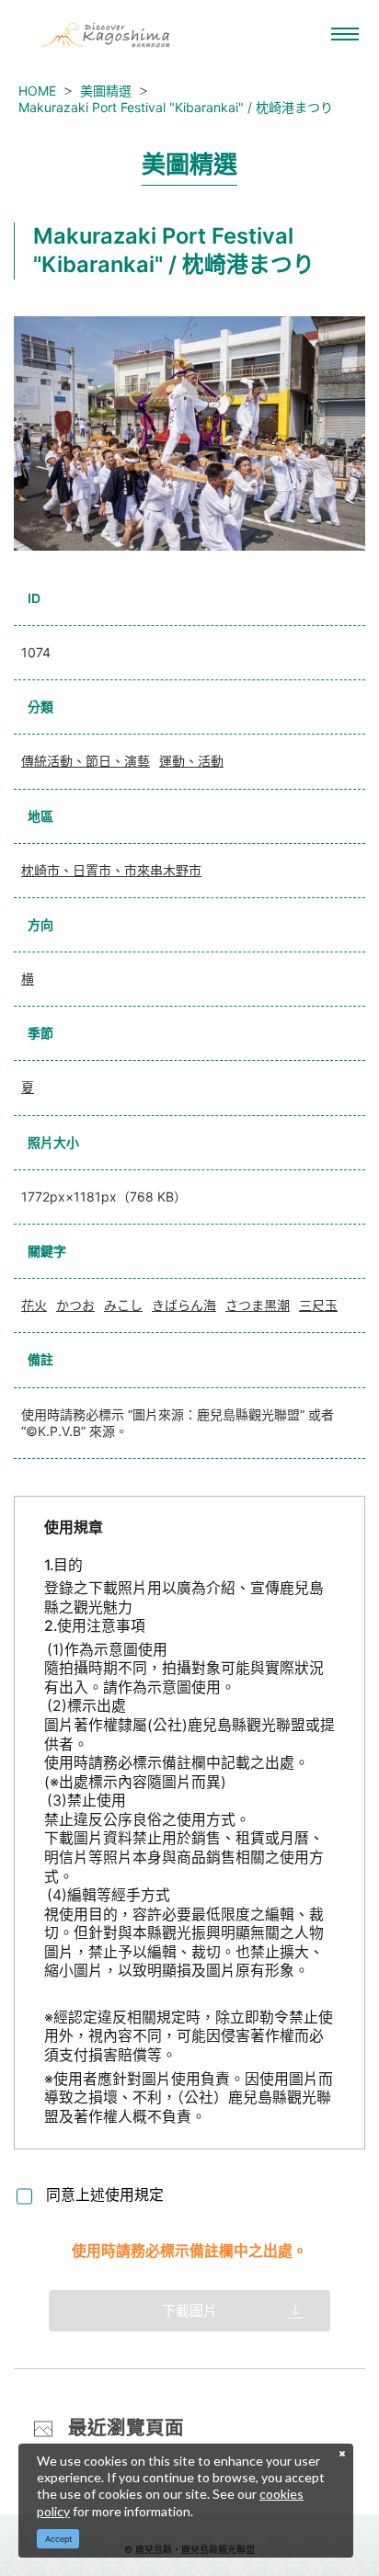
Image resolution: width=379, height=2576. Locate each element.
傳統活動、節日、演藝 (86, 761)
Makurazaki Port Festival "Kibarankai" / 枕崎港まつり (176, 107)
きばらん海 (184, 1305)
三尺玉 (318, 1305)
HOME (37, 91)
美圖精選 (106, 91)
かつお (75, 1305)
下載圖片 (189, 2311)
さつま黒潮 (258, 1305)
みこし (123, 1305)
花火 (34, 1305)
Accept (58, 2539)
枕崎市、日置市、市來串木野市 (111, 870)
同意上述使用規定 (105, 2195)
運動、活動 (191, 761)
